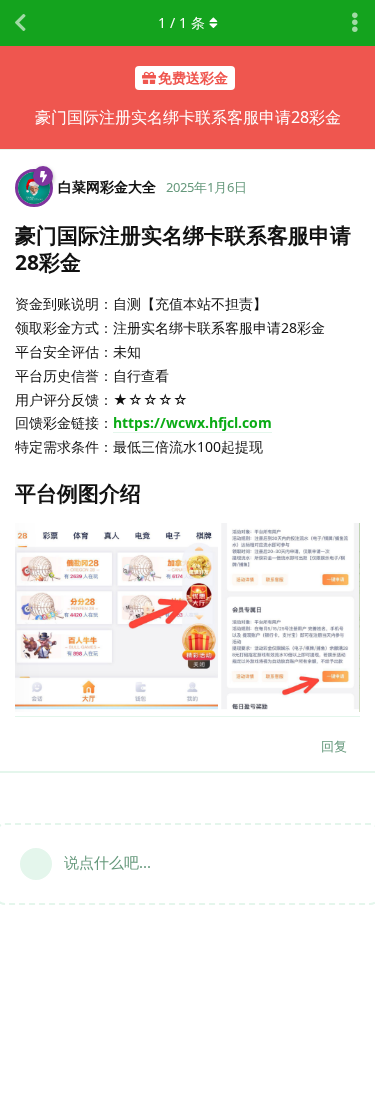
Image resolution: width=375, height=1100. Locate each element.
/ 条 (181, 22)
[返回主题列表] (20, 23)
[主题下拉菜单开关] (355, 23)
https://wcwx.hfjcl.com (192, 422)
